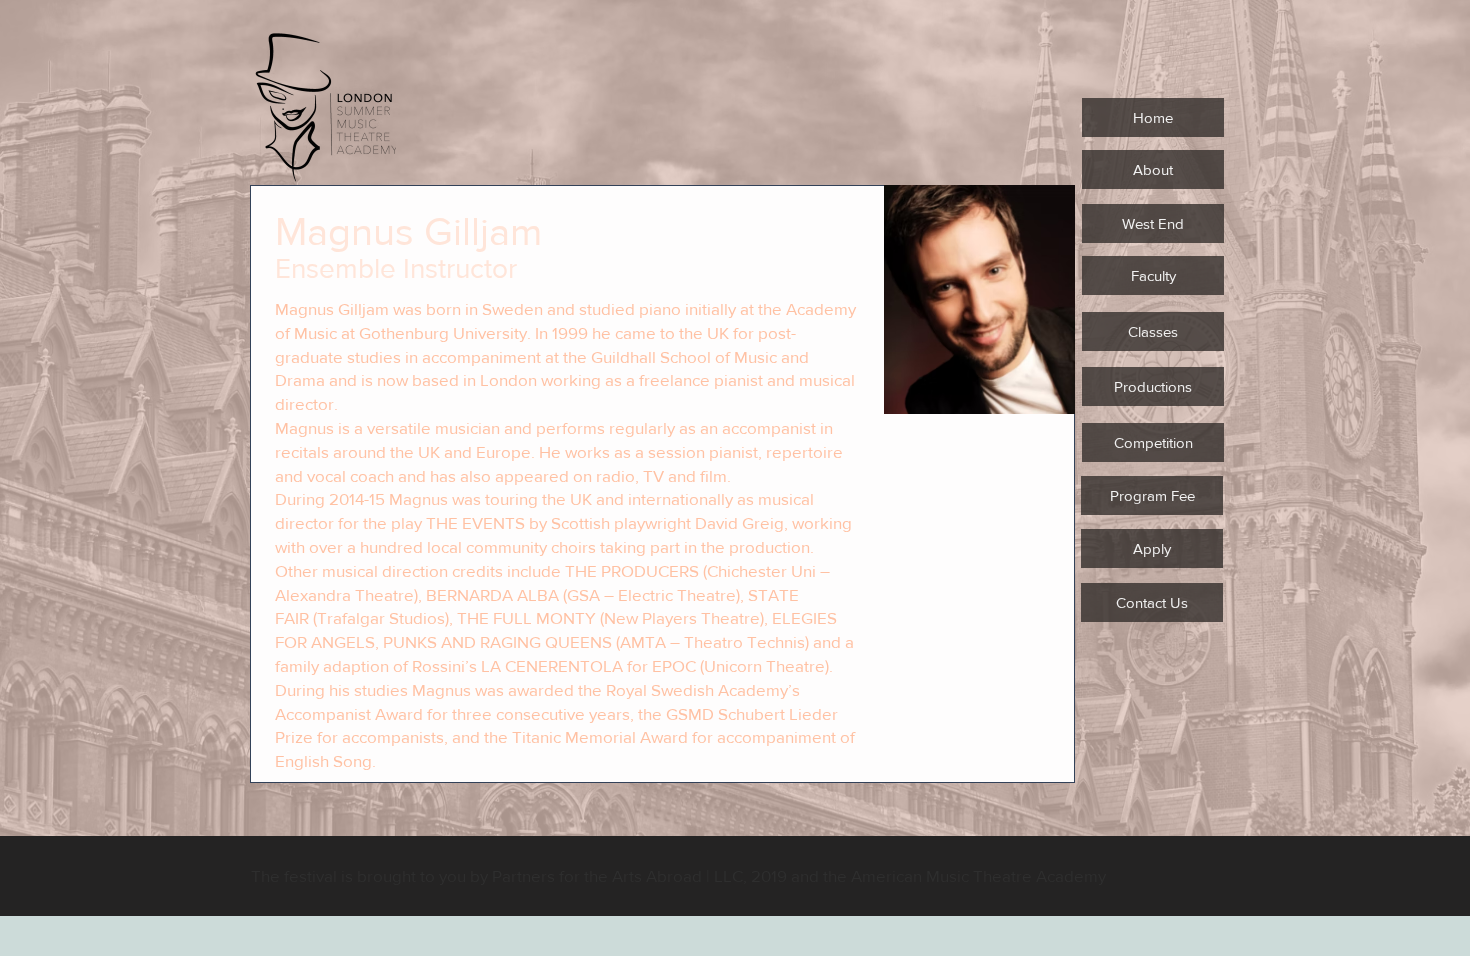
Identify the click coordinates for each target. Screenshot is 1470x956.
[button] (1153, 169)
